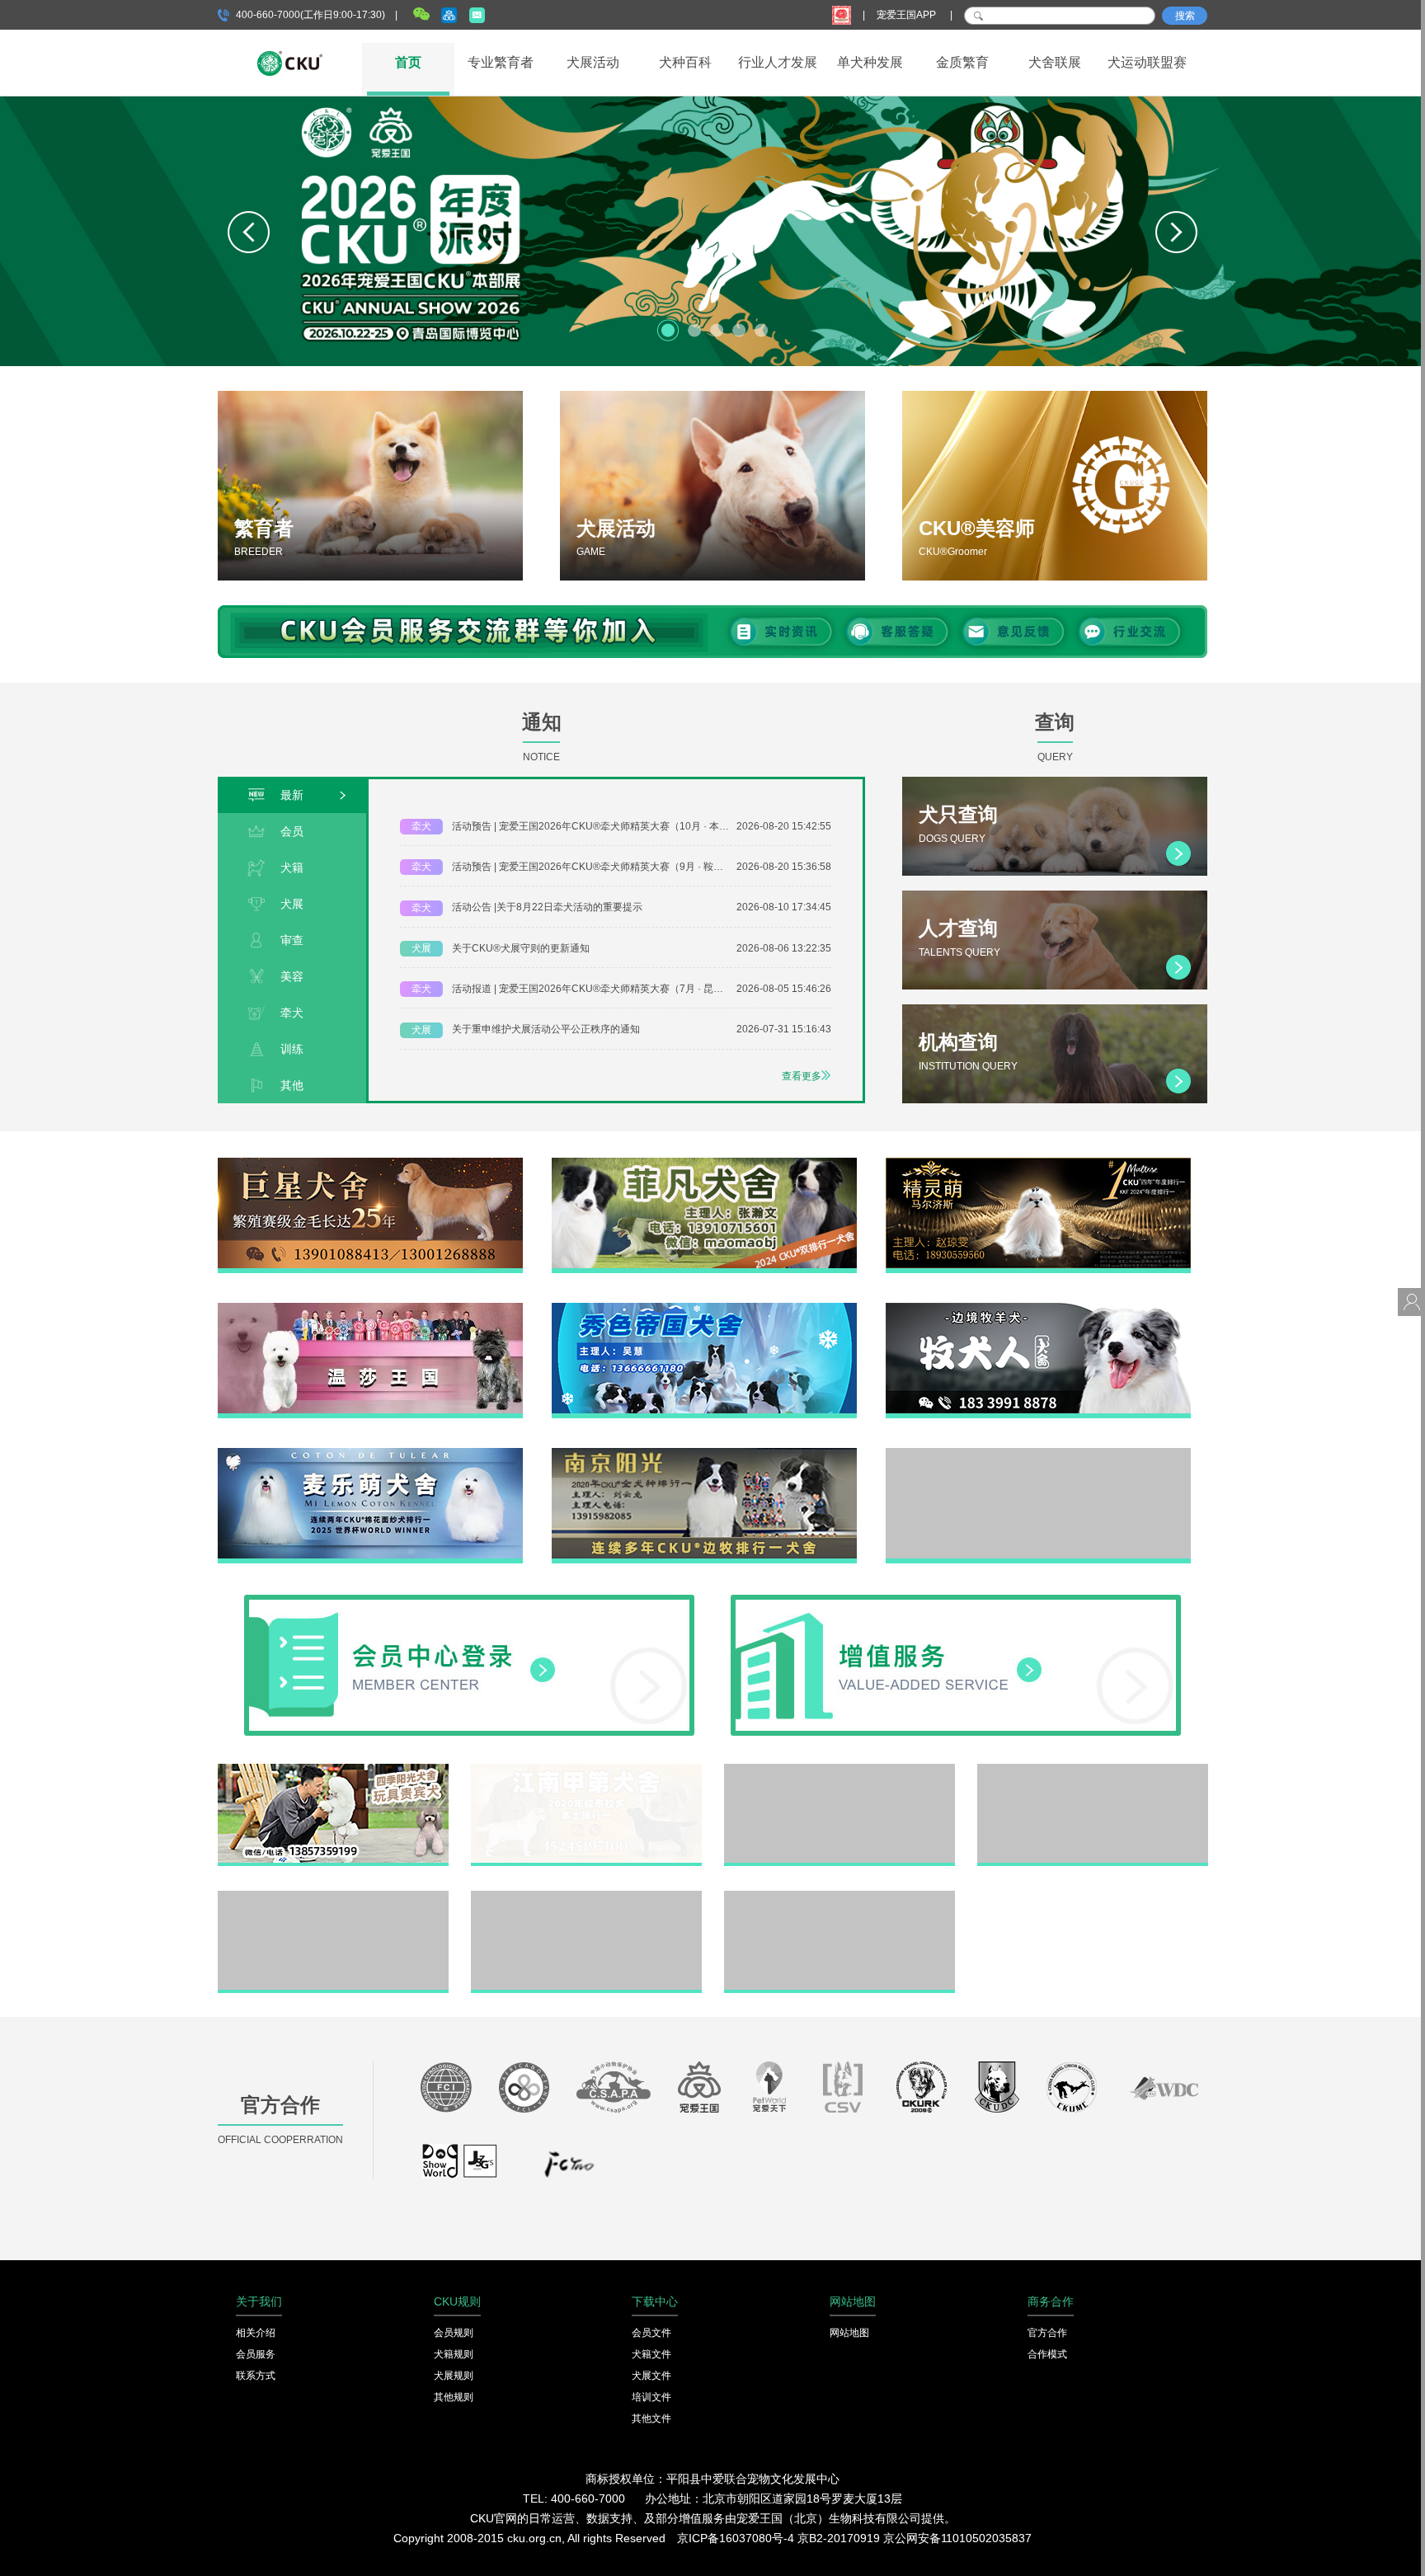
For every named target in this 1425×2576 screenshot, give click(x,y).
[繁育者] (370, 486)
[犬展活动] (712, 486)
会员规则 (454, 2333)
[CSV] (844, 2091)
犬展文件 (651, 2376)
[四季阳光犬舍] (333, 1770)
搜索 (1185, 16)
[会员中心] (469, 1601)
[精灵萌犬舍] (1038, 1163)
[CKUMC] (1072, 2091)
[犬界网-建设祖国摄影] (461, 2169)
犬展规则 (454, 2376)
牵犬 (292, 1013)
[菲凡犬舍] (704, 1163)
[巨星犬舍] (370, 1163)
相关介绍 (256, 2333)
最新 (292, 795)
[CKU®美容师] (1055, 486)
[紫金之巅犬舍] (333, 1897)
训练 (292, 1049)
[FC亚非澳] (524, 2091)
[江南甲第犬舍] (586, 1770)
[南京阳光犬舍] (704, 1454)
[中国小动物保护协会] (614, 2091)
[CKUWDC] (1164, 2091)
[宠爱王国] (699, 2091)
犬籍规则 (454, 2354)
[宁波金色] (1093, 1770)
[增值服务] (956, 1601)
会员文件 (651, 2333)
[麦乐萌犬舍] (370, 1454)
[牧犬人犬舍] (1038, 1309)
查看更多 (802, 1076)
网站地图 (849, 2333)
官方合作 (1047, 2333)
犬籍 (292, 867)
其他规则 (454, 2397)
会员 (292, 831)
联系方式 (256, 2376)
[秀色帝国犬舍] (704, 1309)
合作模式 (1047, 2354)
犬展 (292, 904)
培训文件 (651, 2397)
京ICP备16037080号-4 (736, 2538)
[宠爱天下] (769, 2091)
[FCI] (446, 2091)
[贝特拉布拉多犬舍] (839, 1770)
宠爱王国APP (908, 15)
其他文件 (651, 2419)
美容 (292, 976)
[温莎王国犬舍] (370, 1309)
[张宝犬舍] (586, 1897)
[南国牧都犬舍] (1038, 1454)
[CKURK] (922, 2091)
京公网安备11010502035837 (957, 2538)
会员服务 (256, 2354)
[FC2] (569, 2169)
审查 (292, 940)
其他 (292, 1085)
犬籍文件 (651, 2354)
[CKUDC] (997, 2091)
